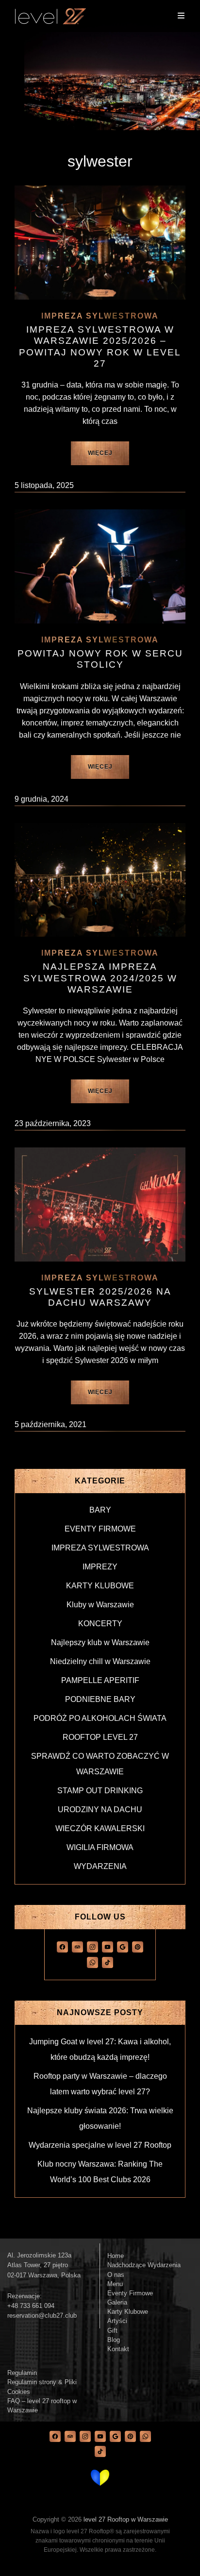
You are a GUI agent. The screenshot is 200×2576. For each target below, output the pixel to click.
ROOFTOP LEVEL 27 (100, 1737)
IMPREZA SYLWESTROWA (100, 316)
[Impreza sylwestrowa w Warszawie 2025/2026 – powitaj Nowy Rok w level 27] (100, 243)
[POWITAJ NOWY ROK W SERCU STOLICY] (100, 566)
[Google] (123, 1946)
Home (116, 2256)
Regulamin (22, 2373)
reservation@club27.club (42, 2315)
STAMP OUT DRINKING (100, 1791)
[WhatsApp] (92, 1962)
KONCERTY (100, 1624)
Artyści (117, 2321)
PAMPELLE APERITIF (100, 1680)
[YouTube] (108, 1946)
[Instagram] (92, 1946)
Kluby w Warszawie (100, 1605)
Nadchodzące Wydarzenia (144, 2265)
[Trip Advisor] (77, 1946)
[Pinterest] (138, 1946)
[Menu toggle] (181, 16)
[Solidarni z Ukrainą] (100, 2477)
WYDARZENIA (100, 1866)
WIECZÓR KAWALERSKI (100, 1828)
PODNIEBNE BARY (100, 1699)
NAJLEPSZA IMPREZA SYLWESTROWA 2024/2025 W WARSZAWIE (100, 978)
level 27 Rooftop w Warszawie (126, 2519)
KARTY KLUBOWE (100, 1586)
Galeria (117, 2302)
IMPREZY (100, 1567)
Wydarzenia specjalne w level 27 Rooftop (100, 2145)
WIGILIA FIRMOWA (100, 1847)
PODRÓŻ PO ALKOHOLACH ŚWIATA (100, 1718)
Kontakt (118, 2349)
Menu (115, 2284)
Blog (114, 2340)
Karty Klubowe (128, 2312)
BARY (100, 1510)
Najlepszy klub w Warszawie (100, 1642)
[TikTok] (108, 1962)
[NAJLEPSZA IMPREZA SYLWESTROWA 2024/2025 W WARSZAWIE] (100, 880)
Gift (112, 2331)
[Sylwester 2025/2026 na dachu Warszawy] (100, 1204)
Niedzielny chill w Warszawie (100, 1661)
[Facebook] (62, 1946)
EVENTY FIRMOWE (100, 1529)
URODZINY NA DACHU (100, 1810)
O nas (116, 2275)
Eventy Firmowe (130, 2293)
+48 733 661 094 (31, 2306)
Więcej (109, 457)
